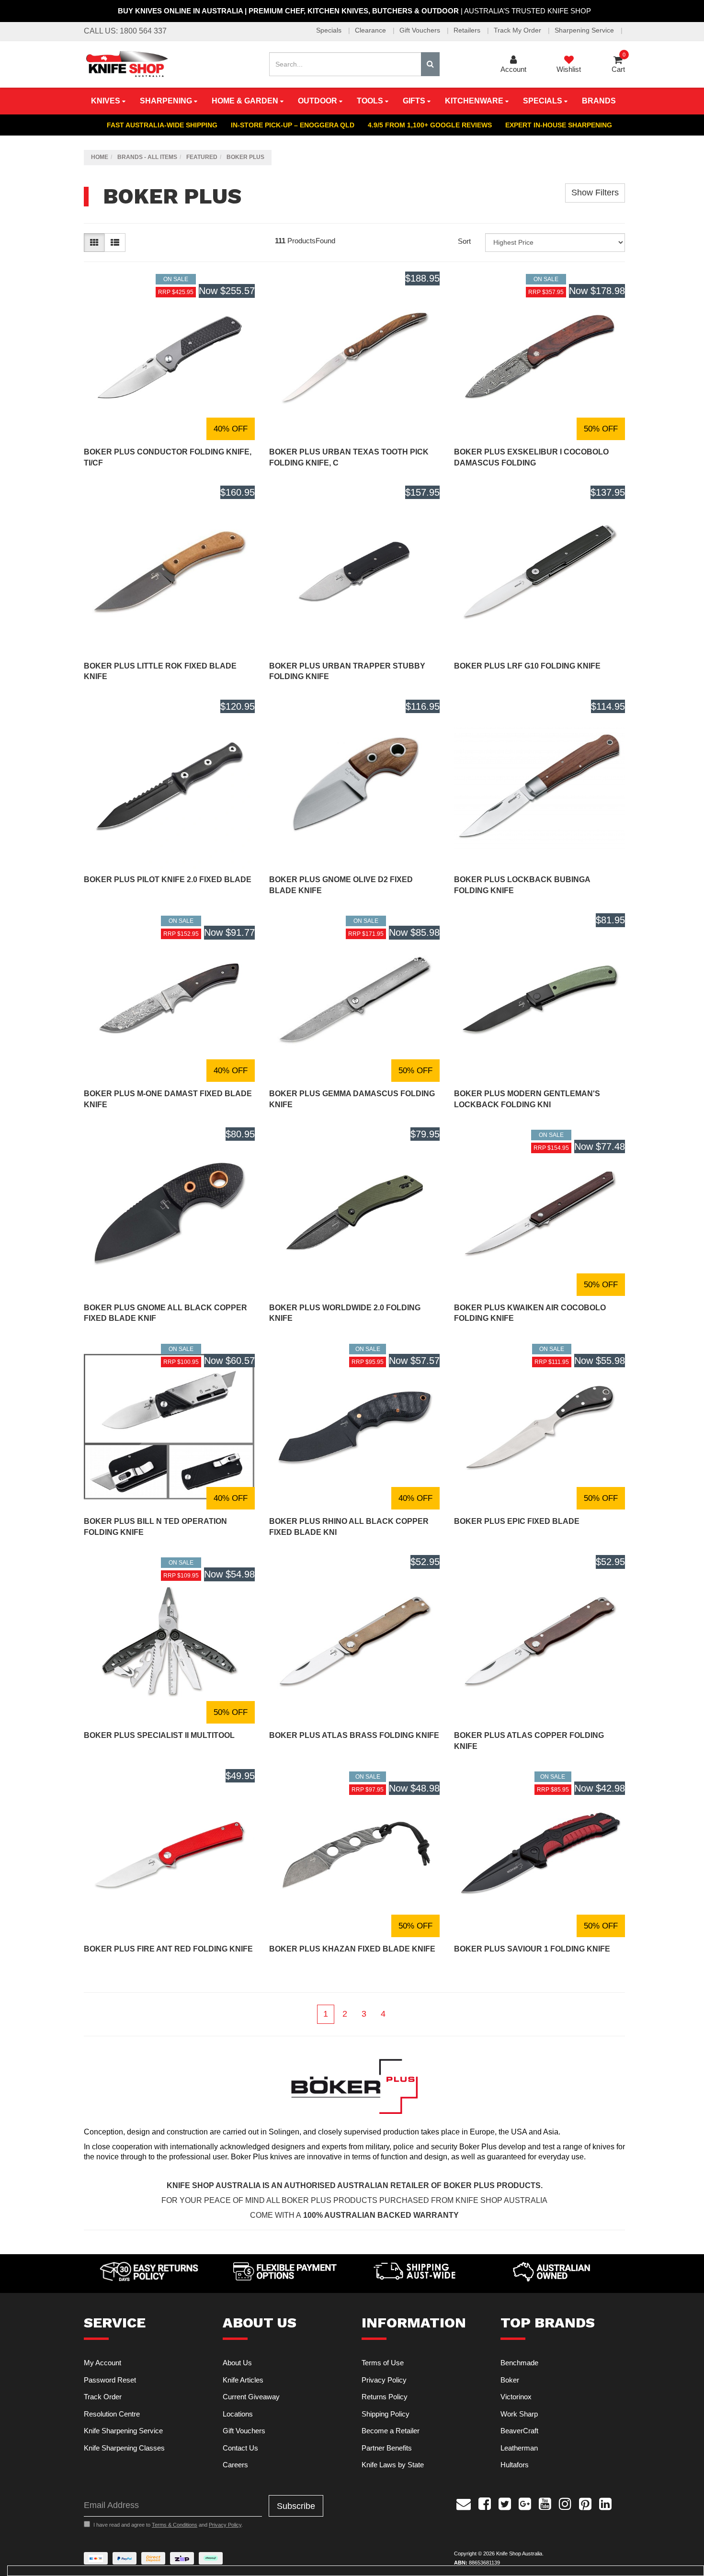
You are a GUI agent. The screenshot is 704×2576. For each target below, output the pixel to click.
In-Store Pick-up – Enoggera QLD (293, 125)
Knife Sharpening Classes (124, 2448)
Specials (330, 30)
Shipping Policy (386, 2414)
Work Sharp (519, 2414)
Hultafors (515, 2465)
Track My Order (518, 30)
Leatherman (519, 2448)
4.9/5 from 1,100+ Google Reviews (430, 125)
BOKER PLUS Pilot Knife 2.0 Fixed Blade (168, 879)
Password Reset (110, 2380)
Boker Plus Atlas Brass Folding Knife (354, 1735)
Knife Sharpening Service (123, 2431)
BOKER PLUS (245, 157)
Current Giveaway (251, 2397)
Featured (202, 157)
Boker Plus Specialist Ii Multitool (159, 1735)
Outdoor (318, 101)
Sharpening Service (585, 30)
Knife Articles (243, 2380)
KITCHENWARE (475, 101)
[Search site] (430, 64)
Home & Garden (246, 101)
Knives (107, 101)
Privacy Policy (384, 2380)
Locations (238, 2414)
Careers (235, 2465)
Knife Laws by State (393, 2465)
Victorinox (516, 2397)
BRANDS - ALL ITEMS (147, 157)
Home (100, 157)
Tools (371, 101)
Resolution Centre (112, 2414)
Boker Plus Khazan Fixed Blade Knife (352, 1949)
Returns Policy (385, 2397)
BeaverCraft (519, 2431)
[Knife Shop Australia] (126, 63)
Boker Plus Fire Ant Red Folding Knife (168, 1949)
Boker (510, 2380)
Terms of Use (383, 2363)
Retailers (468, 30)
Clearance (371, 30)
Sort (464, 241)
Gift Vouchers (421, 30)
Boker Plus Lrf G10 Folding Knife (527, 666)
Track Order (103, 2397)
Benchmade (519, 2363)
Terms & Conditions (175, 2525)
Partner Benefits (387, 2448)
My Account (102, 2363)
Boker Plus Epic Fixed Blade (517, 1521)
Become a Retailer (391, 2431)
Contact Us (240, 2448)
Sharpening (167, 101)
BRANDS (599, 101)
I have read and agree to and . (168, 2525)
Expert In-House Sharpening (559, 125)
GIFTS (415, 101)
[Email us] (464, 2503)
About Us (237, 2363)
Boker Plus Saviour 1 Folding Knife (532, 1949)
